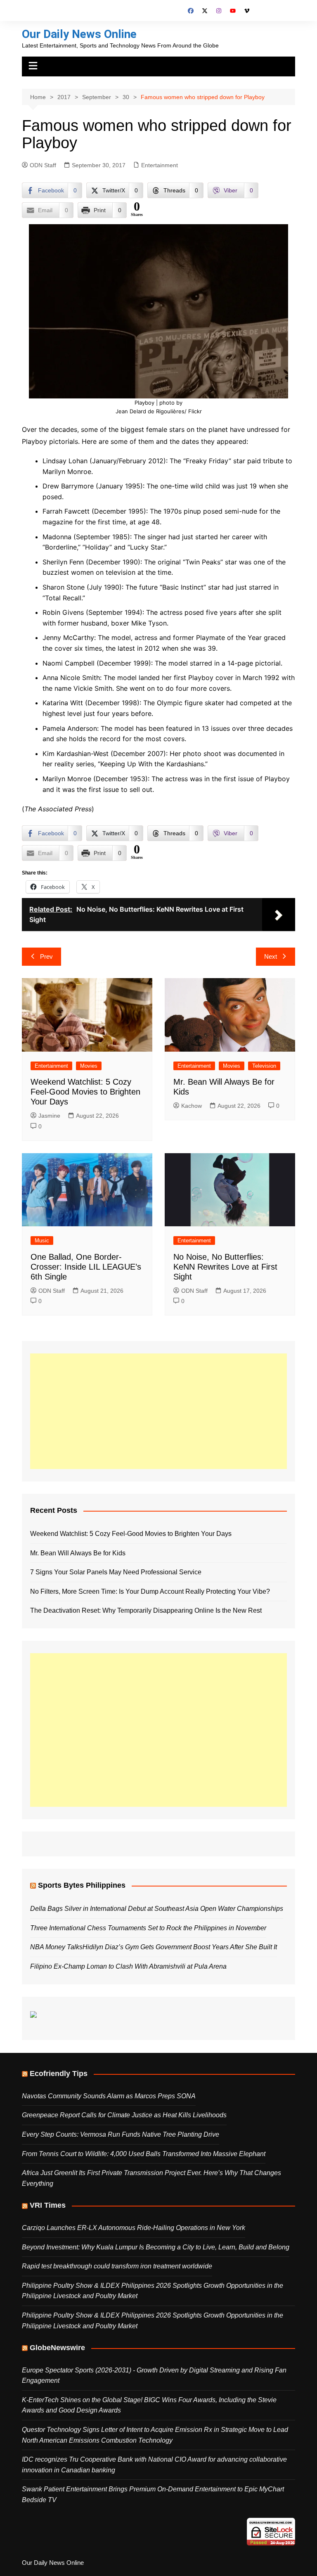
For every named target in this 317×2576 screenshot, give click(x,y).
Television (264, 1066)
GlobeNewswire (57, 2348)
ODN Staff (43, 165)
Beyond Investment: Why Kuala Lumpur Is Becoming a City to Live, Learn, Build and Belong (156, 2247)
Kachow (192, 1106)
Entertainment (160, 165)
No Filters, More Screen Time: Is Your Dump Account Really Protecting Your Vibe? (150, 1591)
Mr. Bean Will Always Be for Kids (78, 1553)
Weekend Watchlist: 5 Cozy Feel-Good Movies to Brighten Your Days (85, 1092)
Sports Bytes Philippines (82, 1885)
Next (271, 956)
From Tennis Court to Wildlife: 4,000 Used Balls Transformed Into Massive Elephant (144, 2154)
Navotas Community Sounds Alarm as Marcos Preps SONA (109, 2096)
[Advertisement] (158, 1411)
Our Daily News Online (79, 34)
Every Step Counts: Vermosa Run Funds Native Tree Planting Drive (121, 2134)
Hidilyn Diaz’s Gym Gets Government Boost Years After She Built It (180, 1947)
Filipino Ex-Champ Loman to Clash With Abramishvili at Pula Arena (128, 1966)
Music (42, 1241)
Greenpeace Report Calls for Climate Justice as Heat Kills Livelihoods (124, 2115)
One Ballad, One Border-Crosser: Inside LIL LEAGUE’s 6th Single (86, 1267)
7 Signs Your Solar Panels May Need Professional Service (116, 1572)
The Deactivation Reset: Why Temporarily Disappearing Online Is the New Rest (146, 1610)
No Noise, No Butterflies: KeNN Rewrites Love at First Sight (225, 1267)
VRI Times (48, 2205)
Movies (89, 1066)
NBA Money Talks (56, 1947)
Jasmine (49, 1116)
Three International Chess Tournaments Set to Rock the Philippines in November (148, 1928)
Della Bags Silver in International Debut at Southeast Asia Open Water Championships (157, 1909)
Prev (46, 956)
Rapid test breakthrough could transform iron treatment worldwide (117, 2266)
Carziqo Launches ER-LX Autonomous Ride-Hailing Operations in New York (134, 2228)
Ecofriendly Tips (59, 2074)
